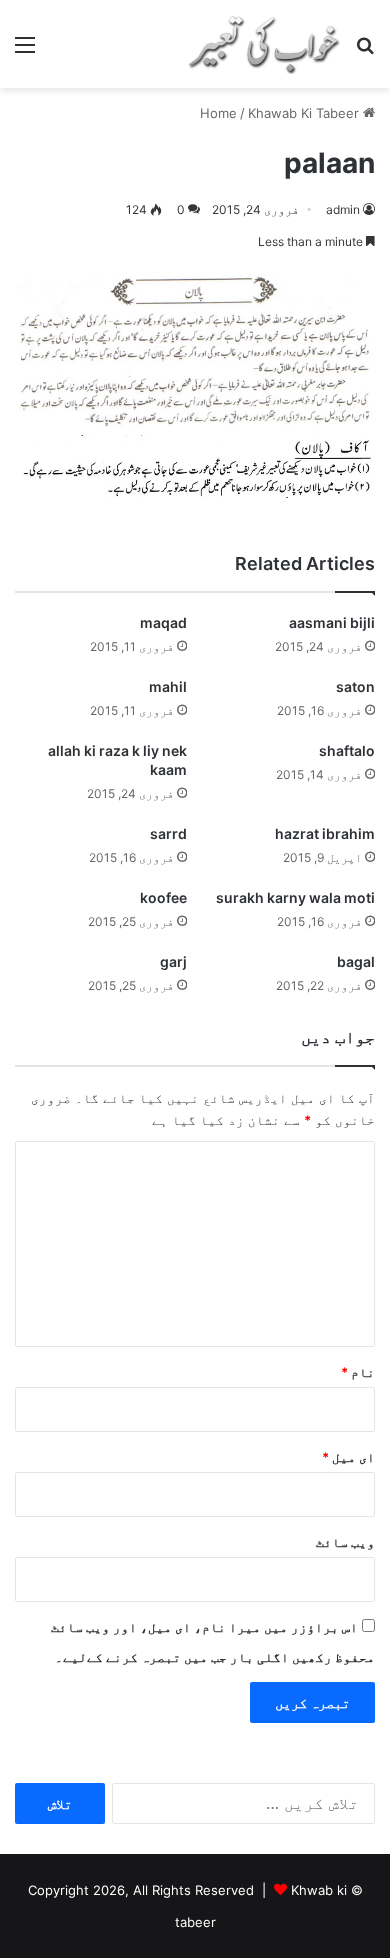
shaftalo (347, 750)
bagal (356, 961)
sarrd (168, 833)
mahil (168, 686)
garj (173, 961)
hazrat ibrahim (325, 833)
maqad (163, 622)
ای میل (348, 1457)
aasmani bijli (332, 622)
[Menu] (25, 51)
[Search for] (365, 51)
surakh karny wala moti (295, 897)
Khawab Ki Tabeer (303, 113)
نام (358, 1372)
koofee (163, 897)
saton (355, 686)
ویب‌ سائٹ (345, 1542)
